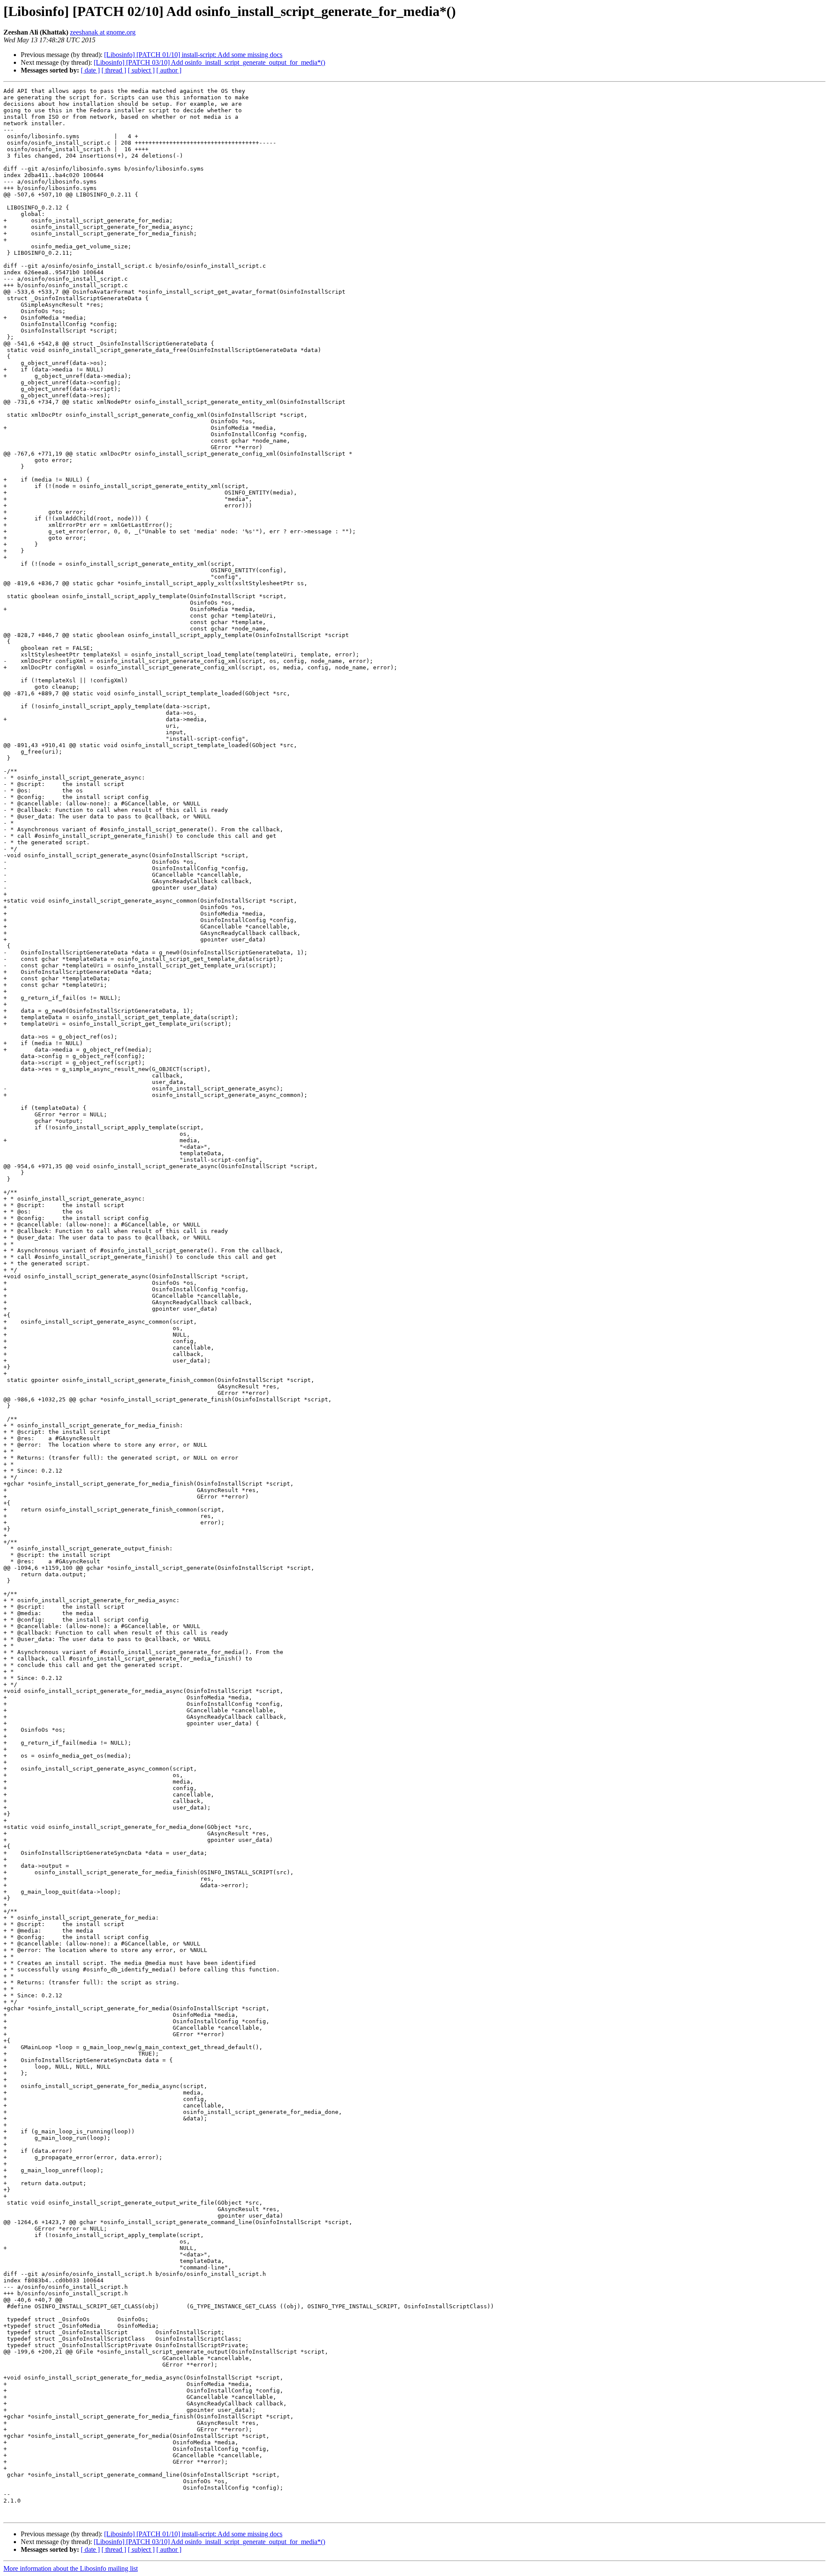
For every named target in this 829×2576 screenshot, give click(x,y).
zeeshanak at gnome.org (103, 32)
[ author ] (169, 70)
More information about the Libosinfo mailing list (71, 2568)
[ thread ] (114, 70)
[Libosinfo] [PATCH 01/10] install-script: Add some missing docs (193, 55)
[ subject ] (141, 70)
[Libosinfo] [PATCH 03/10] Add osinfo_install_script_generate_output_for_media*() (209, 62)
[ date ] (90, 70)
